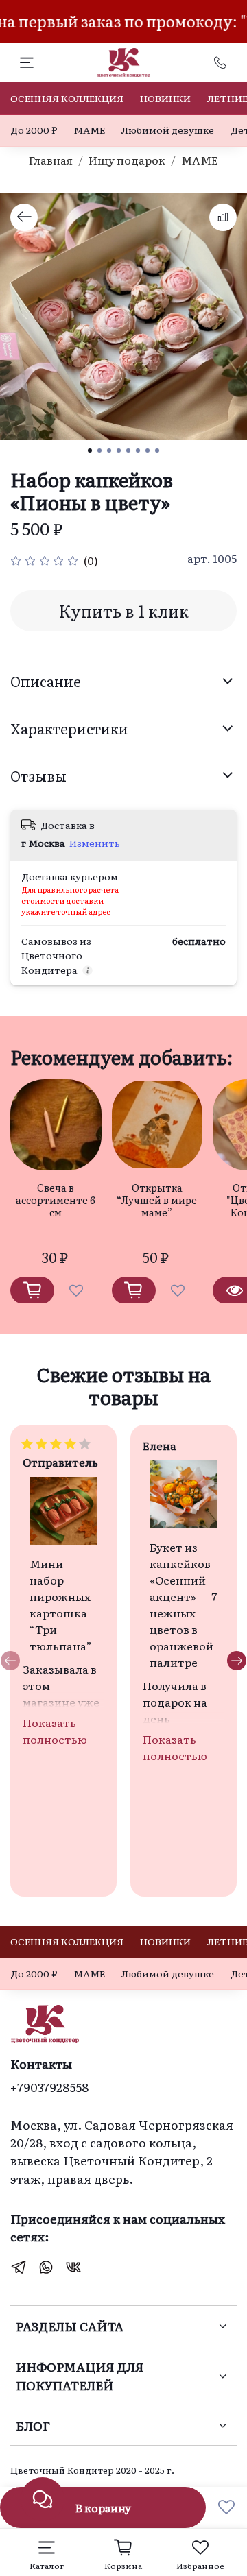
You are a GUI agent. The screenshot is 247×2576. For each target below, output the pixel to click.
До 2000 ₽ (34, 130)
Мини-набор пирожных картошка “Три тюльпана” (61, 1604)
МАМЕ (89, 130)
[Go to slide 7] (148, 450)
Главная (51, 160)
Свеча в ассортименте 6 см (56, 1199)
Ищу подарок (127, 160)
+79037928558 (49, 2086)
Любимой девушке (168, 130)
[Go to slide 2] (99, 450)
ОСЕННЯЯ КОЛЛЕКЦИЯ (67, 98)
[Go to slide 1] (90, 450)
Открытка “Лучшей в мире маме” (157, 1199)
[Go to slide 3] (109, 450)
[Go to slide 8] (157, 450)
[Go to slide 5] (128, 450)
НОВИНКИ (165, 98)
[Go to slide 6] (138, 450)
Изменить (95, 843)
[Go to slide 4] (119, 450)
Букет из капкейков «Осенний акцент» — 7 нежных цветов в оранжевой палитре (183, 1604)
